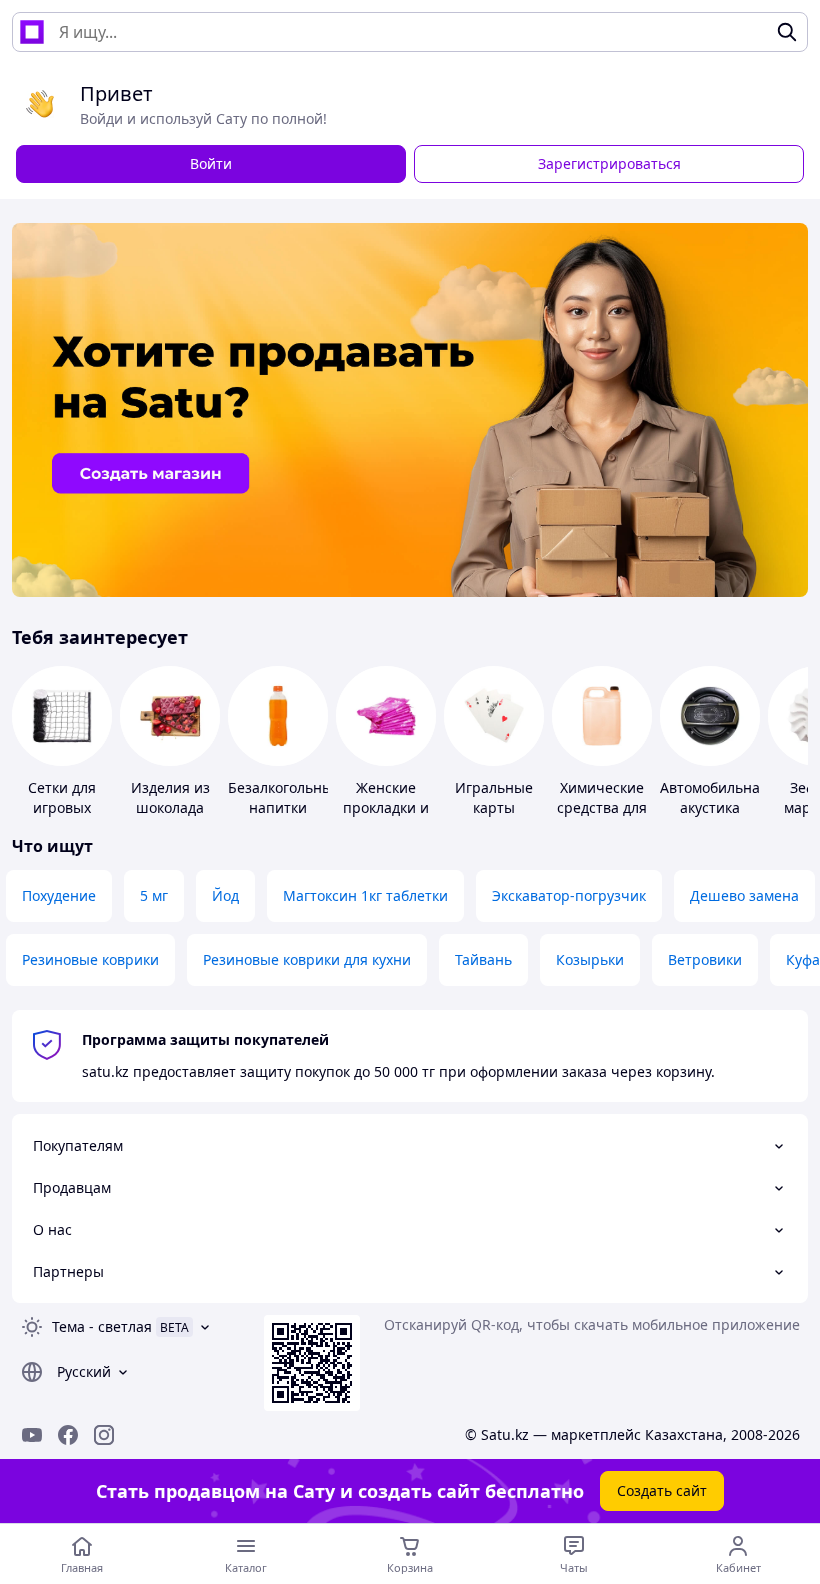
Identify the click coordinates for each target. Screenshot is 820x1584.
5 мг (154, 895)
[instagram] (104, 1435)
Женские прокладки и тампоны (386, 807)
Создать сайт (662, 1490)
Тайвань (483, 959)
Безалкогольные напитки (284, 797)
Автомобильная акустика (714, 797)
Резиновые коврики (90, 959)
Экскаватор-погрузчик (569, 895)
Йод (225, 895)
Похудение (59, 895)
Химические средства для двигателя (602, 807)
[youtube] (32, 1435)
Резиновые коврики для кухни (307, 959)
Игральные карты (494, 797)
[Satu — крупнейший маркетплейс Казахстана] (32, 32)
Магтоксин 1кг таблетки (365, 895)
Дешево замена (744, 895)
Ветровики (705, 959)
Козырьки (590, 959)
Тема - (102, 1326)
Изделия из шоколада (170, 797)
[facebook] (68, 1435)
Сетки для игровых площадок (62, 807)
